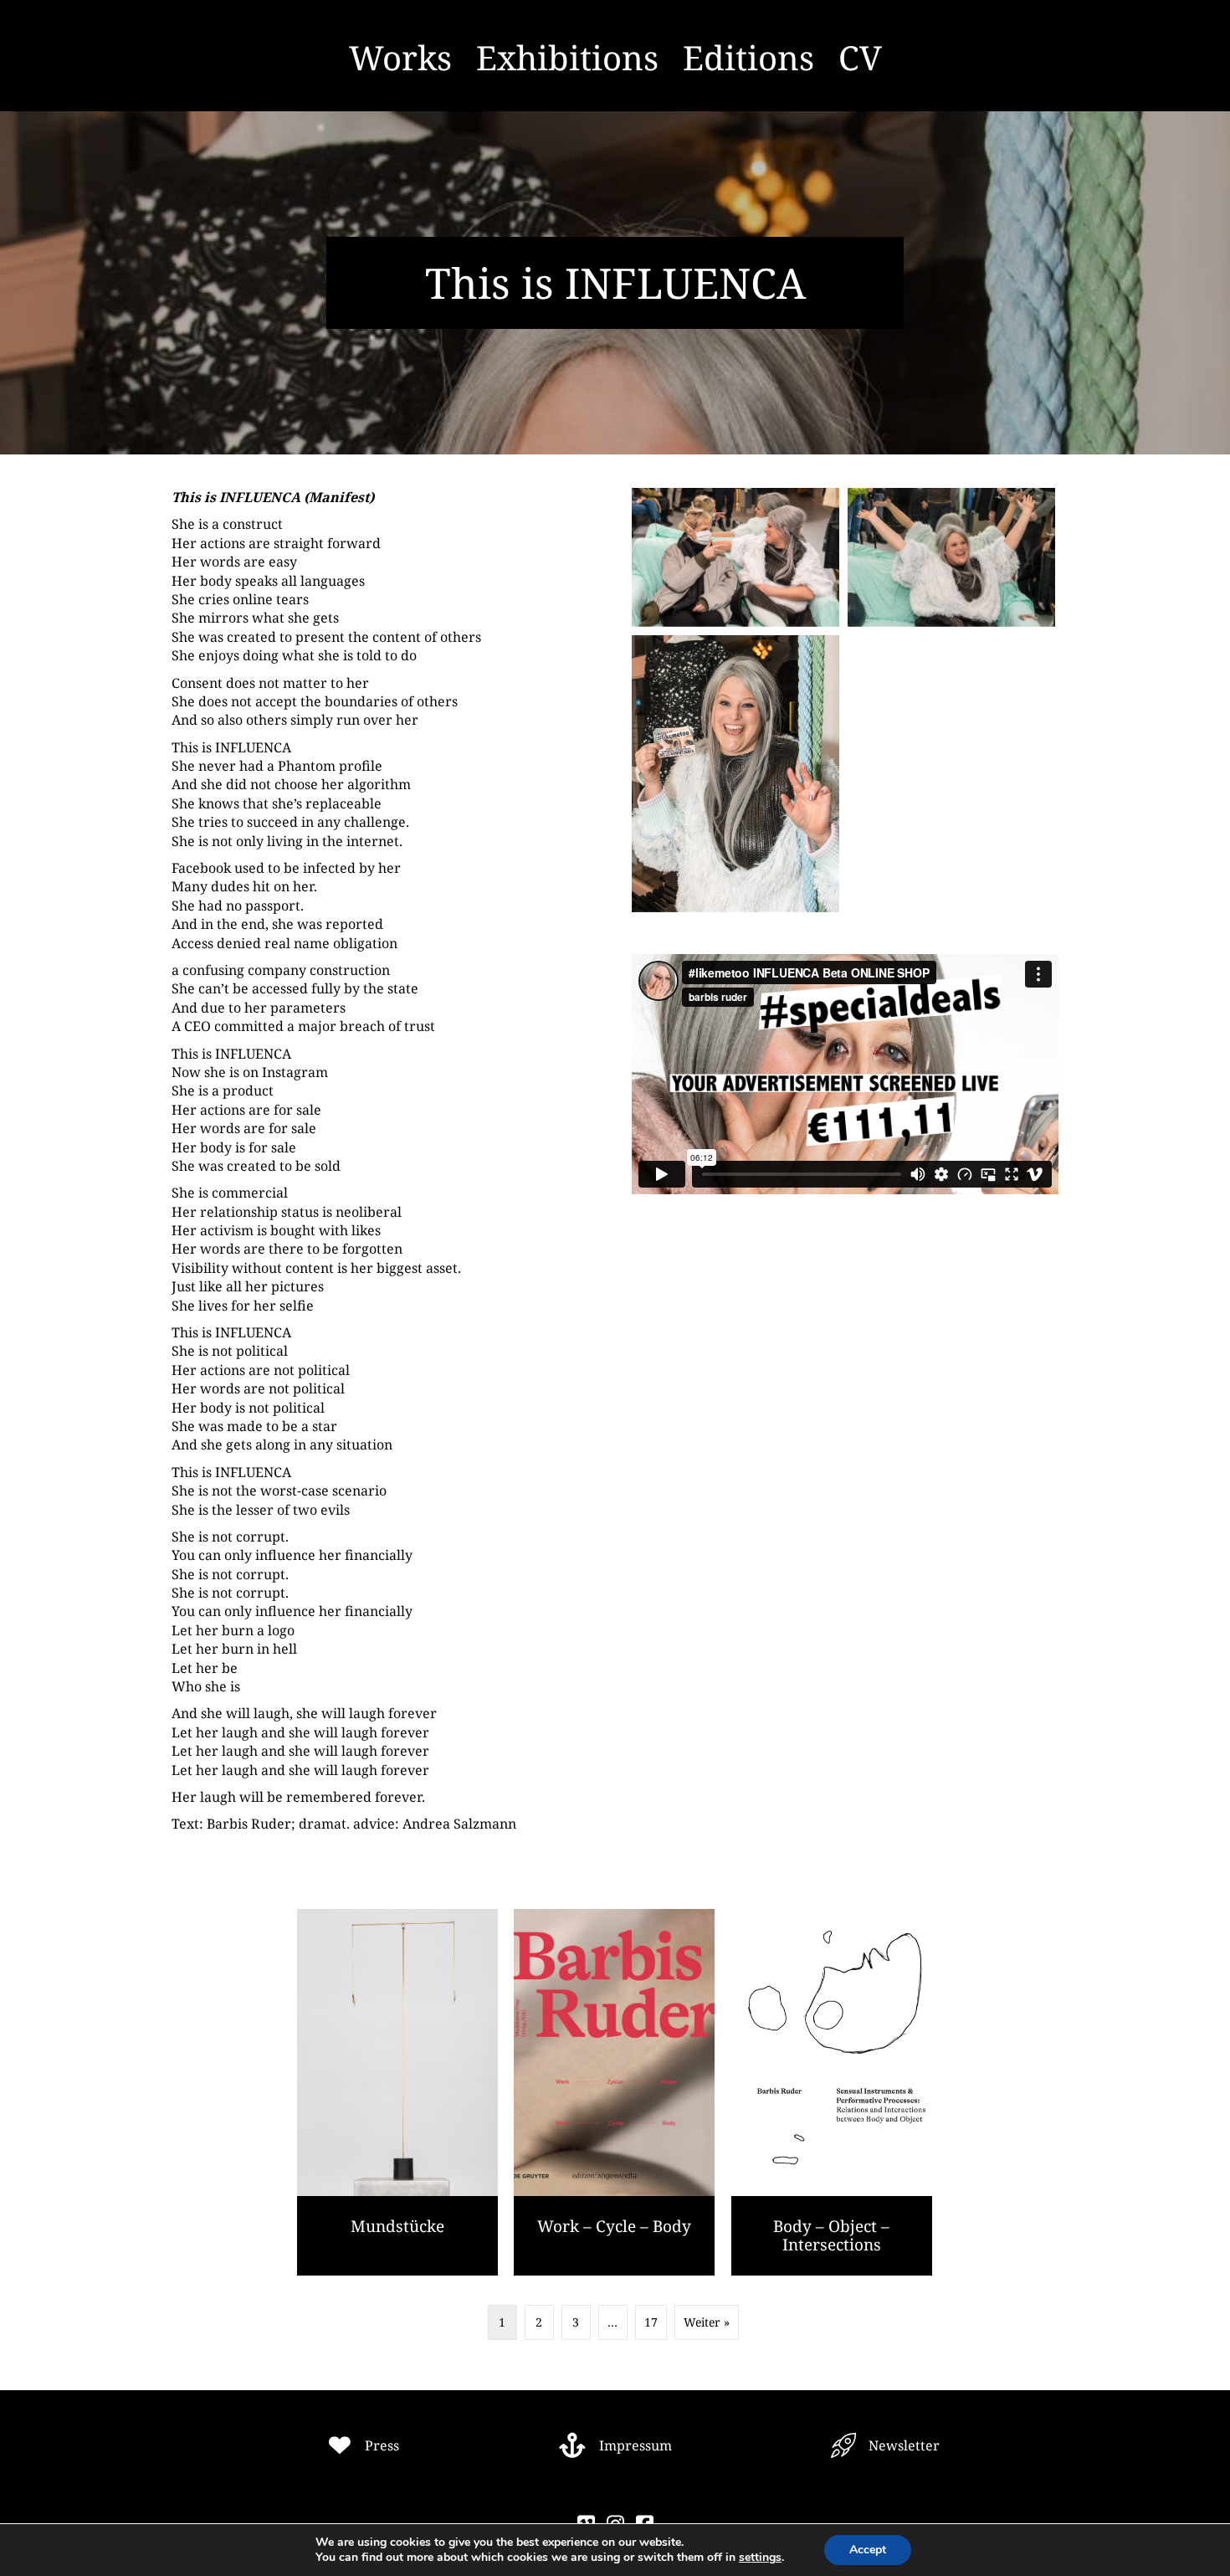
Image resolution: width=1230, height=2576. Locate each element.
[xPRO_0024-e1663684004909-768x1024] (735, 774)
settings (760, 2558)
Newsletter (904, 2445)
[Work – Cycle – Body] (614, 2092)
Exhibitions (567, 57)
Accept (868, 2550)
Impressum (635, 2445)
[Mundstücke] (397, 2092)
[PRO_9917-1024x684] (951, 557)
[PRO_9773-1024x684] (735, 557)
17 (651, 2322)
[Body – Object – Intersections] (832, 2092)
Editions (748, 57)
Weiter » (707, 2322)
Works (400, 57)
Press (382, 2445)
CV (860, 57)
